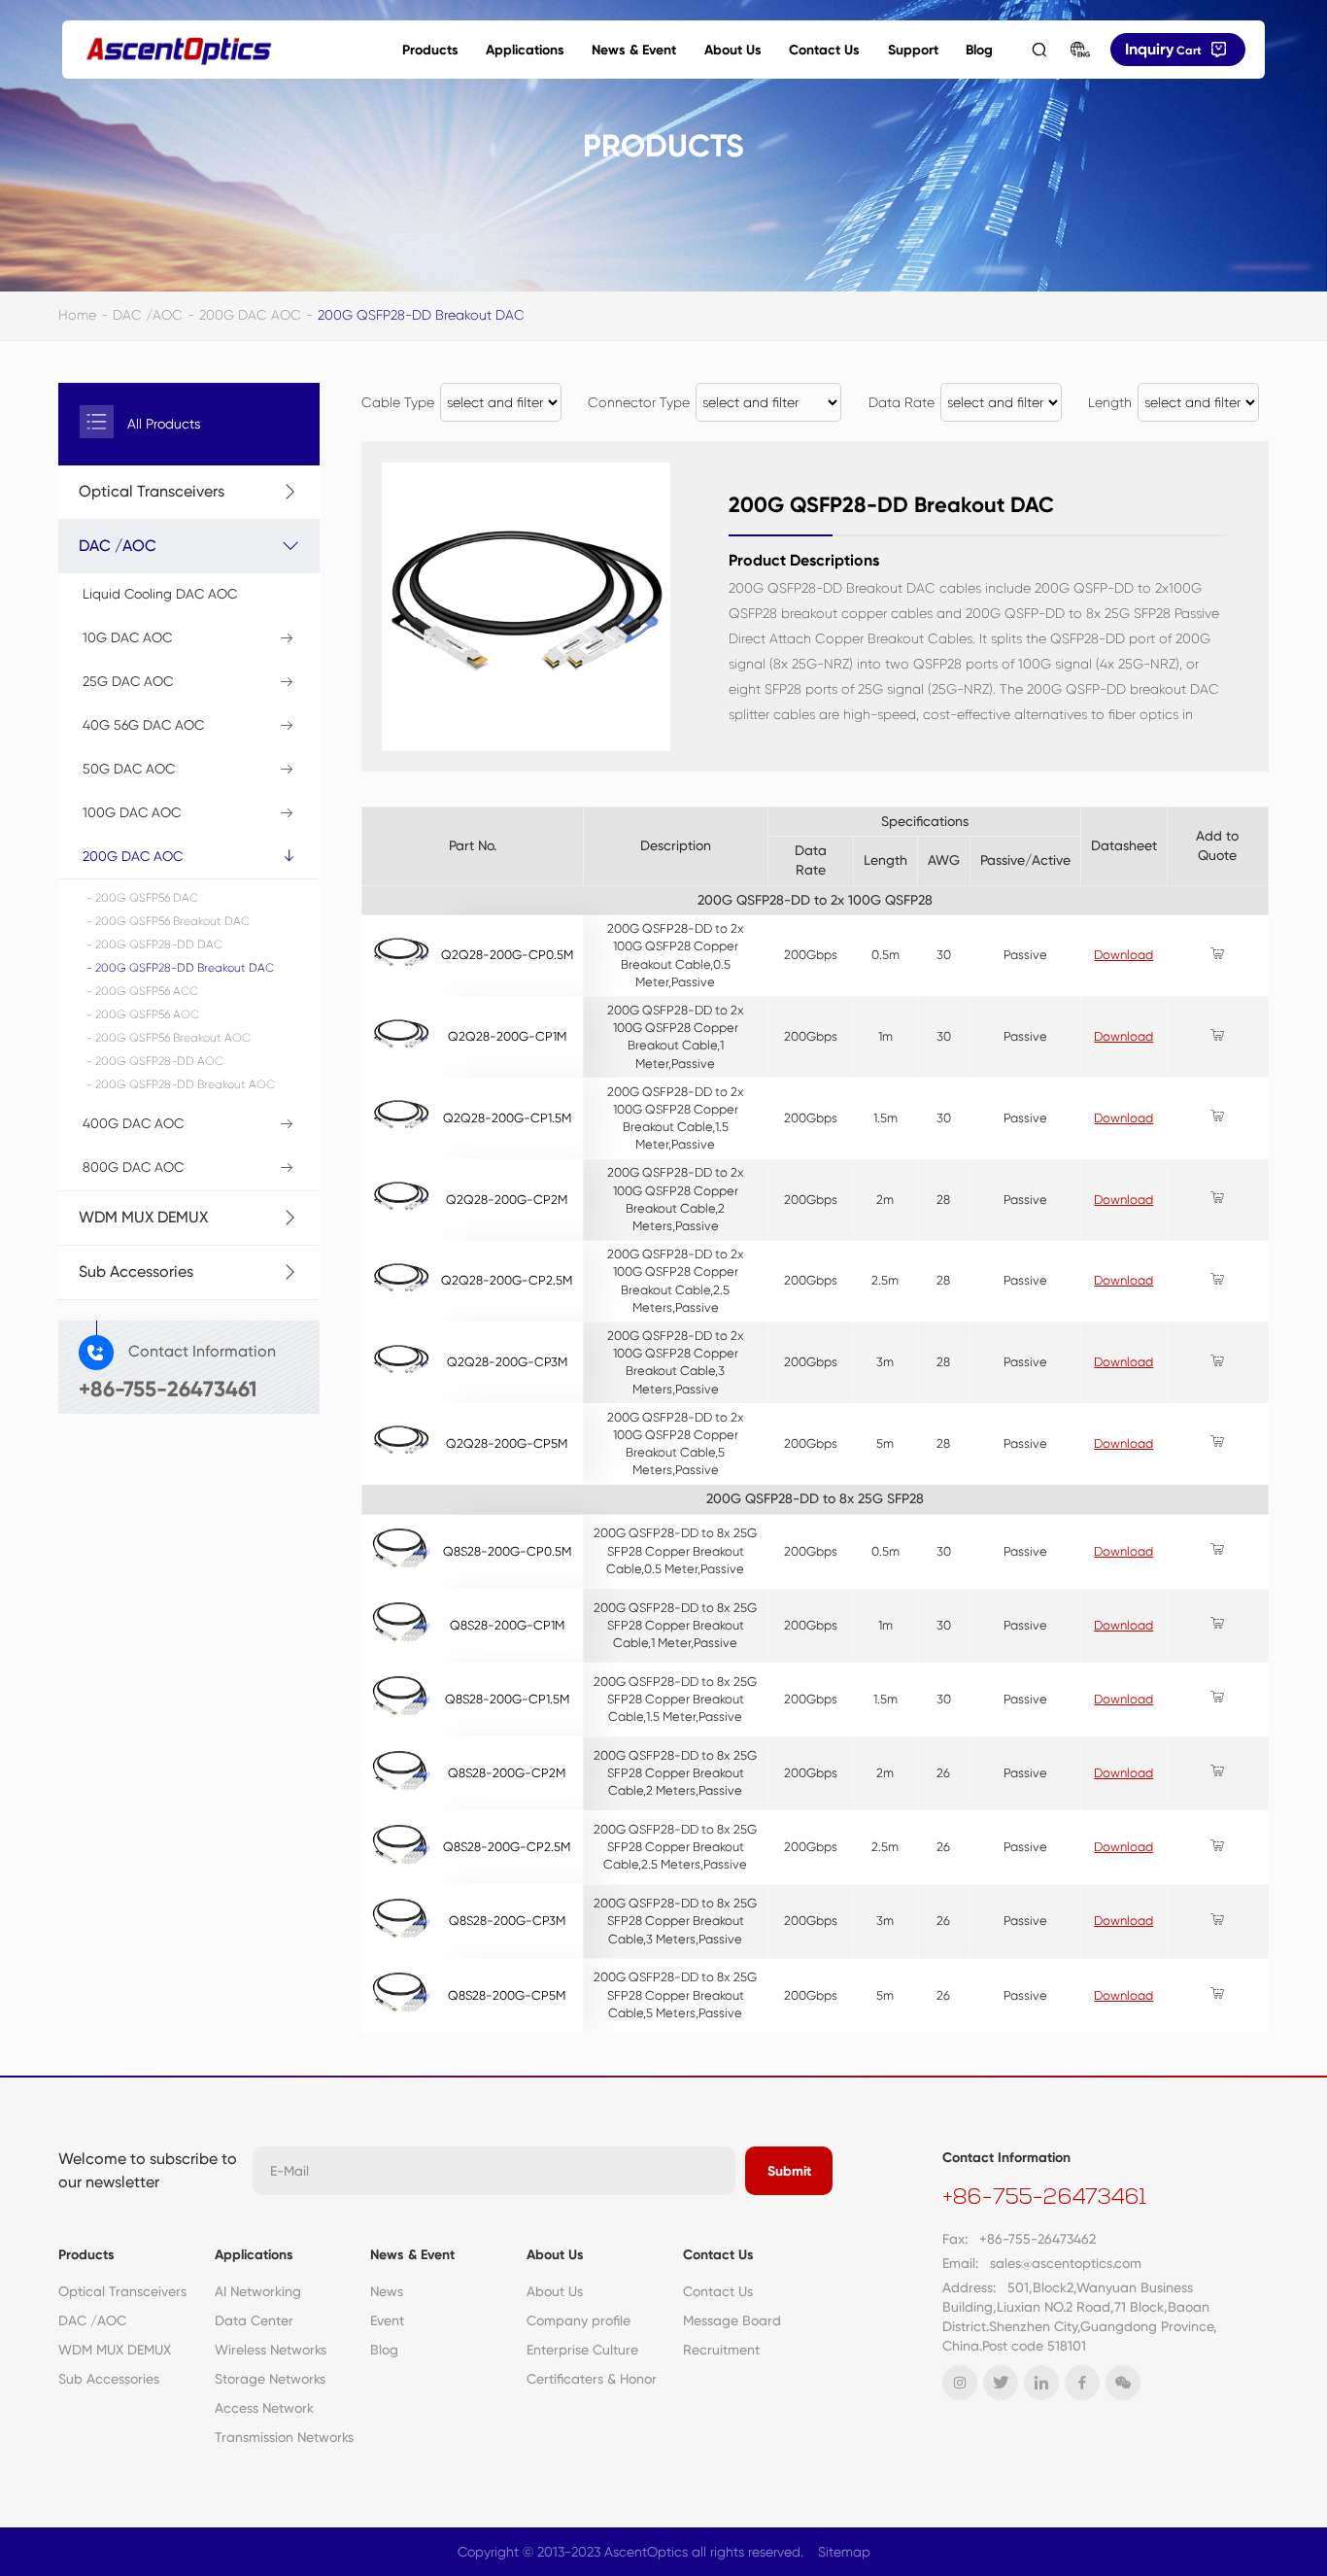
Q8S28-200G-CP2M (507, 1773)
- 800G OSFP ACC (144, 1319)
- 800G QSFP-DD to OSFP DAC (179, 1342)
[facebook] (1082, 2383)
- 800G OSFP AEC (142, 1365)
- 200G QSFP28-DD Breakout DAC (180, 968)
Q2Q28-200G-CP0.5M (507, 955)
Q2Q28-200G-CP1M (507, 1036)
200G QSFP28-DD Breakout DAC (421, 315)
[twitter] (1001, 2383)
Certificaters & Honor (592, 2379)
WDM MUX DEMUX (115, 2350)
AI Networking (258, 2291)
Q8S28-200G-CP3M (507, 1921)
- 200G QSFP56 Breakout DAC (168, 921)
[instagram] (960, 2383)
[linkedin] (1041, 2383)
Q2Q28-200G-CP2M (507, 1200)
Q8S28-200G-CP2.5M (507, 1847)
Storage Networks (270, 2379)
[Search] (1038, 50)
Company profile (578, 2320)
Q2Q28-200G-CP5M (507, 1443)
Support (913, 50)
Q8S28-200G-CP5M (507, 1995)
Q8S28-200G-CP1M (507, 1625)
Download (1123, 955)
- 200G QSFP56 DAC (142, 898)
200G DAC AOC (250, 315)
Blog (979, 50)
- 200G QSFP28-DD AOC (155, 1061)
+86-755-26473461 (1044, 2198)
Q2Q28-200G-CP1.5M (507, 1118)
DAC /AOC (148, 315)
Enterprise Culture (582, 2350)
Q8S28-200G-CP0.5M (507, 1551)
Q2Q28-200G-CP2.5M (507, 1280)
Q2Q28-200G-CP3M (507, 1362)
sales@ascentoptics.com (1066, 2263)
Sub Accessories (109, 2379)
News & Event (634, 50)
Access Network (264, 2408)
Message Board (732, 2320)
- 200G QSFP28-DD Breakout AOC (181, 1084)
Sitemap (844, 2552)
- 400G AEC (126, 1391)
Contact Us (824, 50)
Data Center (254, 2320)
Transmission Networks (284, 2437)
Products (430, 50)
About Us (733, 50)
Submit (789, 2171)
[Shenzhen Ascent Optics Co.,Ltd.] (179, 50)
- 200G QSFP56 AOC (143, 1014)
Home (77, 315)
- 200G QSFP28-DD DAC (154, 945)
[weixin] (1123, 2383)
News (387, 2291)
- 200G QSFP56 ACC (142, 991)
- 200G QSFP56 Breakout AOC (169, 1038)
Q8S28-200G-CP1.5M (507, 1699)
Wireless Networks (271, 2350)
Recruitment (721, 2350)
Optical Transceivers (122, 2291)
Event (387, 2320)
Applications (525, 50)
